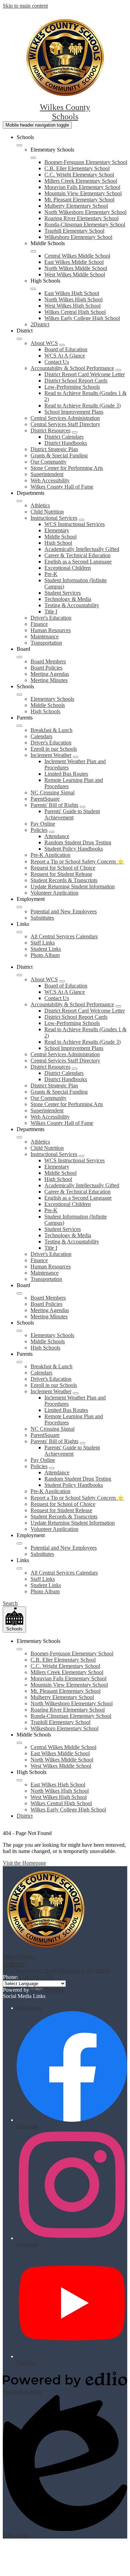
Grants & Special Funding (59, 455)
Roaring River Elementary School (81, 218)
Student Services (63, 593)
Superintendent (47, 474)
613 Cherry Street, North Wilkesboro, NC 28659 (56, 1971)
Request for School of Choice (63, 868)
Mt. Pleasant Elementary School (79, 200)
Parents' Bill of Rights (54, 805)
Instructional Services (54, 518)
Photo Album (45, 955)
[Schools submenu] (19, 145)
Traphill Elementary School (74, 231)
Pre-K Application (50, 855)
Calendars (41, 736)
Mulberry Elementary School (76, 206)
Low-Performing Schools (72, 387)
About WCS (44, 343)
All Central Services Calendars (64, 936)
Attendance (57, 836)
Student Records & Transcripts (64, 880)
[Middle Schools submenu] (33, 251)
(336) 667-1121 (36, 1977)
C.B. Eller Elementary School (77, 168)
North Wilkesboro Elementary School (85, 212)
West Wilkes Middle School (75, 274)
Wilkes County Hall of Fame (62, 487)
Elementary (57, 530)
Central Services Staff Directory (65, 424)
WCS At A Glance (65, 356)
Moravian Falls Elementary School (82, 187)
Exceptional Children (68, 568)
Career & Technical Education (77, 555)
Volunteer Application (54, 893)
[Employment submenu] (19, 907)
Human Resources (51, 630)
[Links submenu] (19, 932)
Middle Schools (48, 705)
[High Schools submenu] (33, 289)
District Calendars (64, 437)
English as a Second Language (78, 562)
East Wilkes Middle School (74, 262)
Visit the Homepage (24, 1863)
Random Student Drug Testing (78, 842)
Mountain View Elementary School (83, 193)
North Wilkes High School (73, 299)
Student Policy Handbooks (74, 849)
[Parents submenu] (19, 726)
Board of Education (66, 349)
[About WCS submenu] (62, 345)
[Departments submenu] (19, 501)
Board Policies (46, 668)
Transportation (46, 643)
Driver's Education (51, 618)
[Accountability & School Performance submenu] (118, 370)
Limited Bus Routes (66, 774)
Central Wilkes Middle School (77, 256)
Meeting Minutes (49, 680)
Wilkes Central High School (75, 312)
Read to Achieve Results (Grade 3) (83, 406)
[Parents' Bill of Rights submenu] (83, 807)
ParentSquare (45, 799)
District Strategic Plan (54, 449)
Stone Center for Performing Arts (67, 468)
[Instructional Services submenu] (81, 520)
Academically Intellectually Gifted (82, 549)
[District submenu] (19, 339)
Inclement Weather (51, 755)
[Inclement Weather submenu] (76, 757)
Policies (39, 830)
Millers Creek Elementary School (81, 181)
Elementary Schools (52, 699)
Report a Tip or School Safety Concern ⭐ (77, 861)
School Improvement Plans (74, 412)
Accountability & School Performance (72, 368)
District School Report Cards (76, 381)
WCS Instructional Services (75, 524)
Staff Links (43, 943)
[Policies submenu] (52, 832)
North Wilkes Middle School (76, 268)
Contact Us (57, 362)
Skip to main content (25, 6)
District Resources (50, 430)
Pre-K (51, 574)
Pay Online (43, 824)
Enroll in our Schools (54, 749)
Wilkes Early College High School (82, 318)
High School (58, 543)
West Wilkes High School (72, 306)
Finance (39, 624)
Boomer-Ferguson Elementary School (86, 162)
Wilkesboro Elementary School (78, 237)
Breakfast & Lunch (51, 730)
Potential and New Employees (64, 911)
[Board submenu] (19, 657)
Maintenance (45, 636)
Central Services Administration (65, 418)
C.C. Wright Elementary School (79, 175)
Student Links (46, 949)
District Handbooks (66, 443)
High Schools (45, 711)
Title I (51, 611)
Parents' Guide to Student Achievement (72, 814)
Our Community (49, 462)
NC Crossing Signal (53, 792)
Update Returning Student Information (73, 886)
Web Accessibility (50, 480)
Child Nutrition (47, 512)
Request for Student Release (61, 874)
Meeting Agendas (50, 674)
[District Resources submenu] (75, 432)
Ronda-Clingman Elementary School (85, 225)
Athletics (40, 505)
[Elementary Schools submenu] (33, 158)
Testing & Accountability (72, 605)
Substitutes (42, 918)
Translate (54, 1990)
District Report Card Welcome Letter (85, 374)
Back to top (29, 2008)
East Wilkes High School (72, 293)
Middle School (60, 537)
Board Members (48, 661)
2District (40, 324)
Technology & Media (68, 599)
